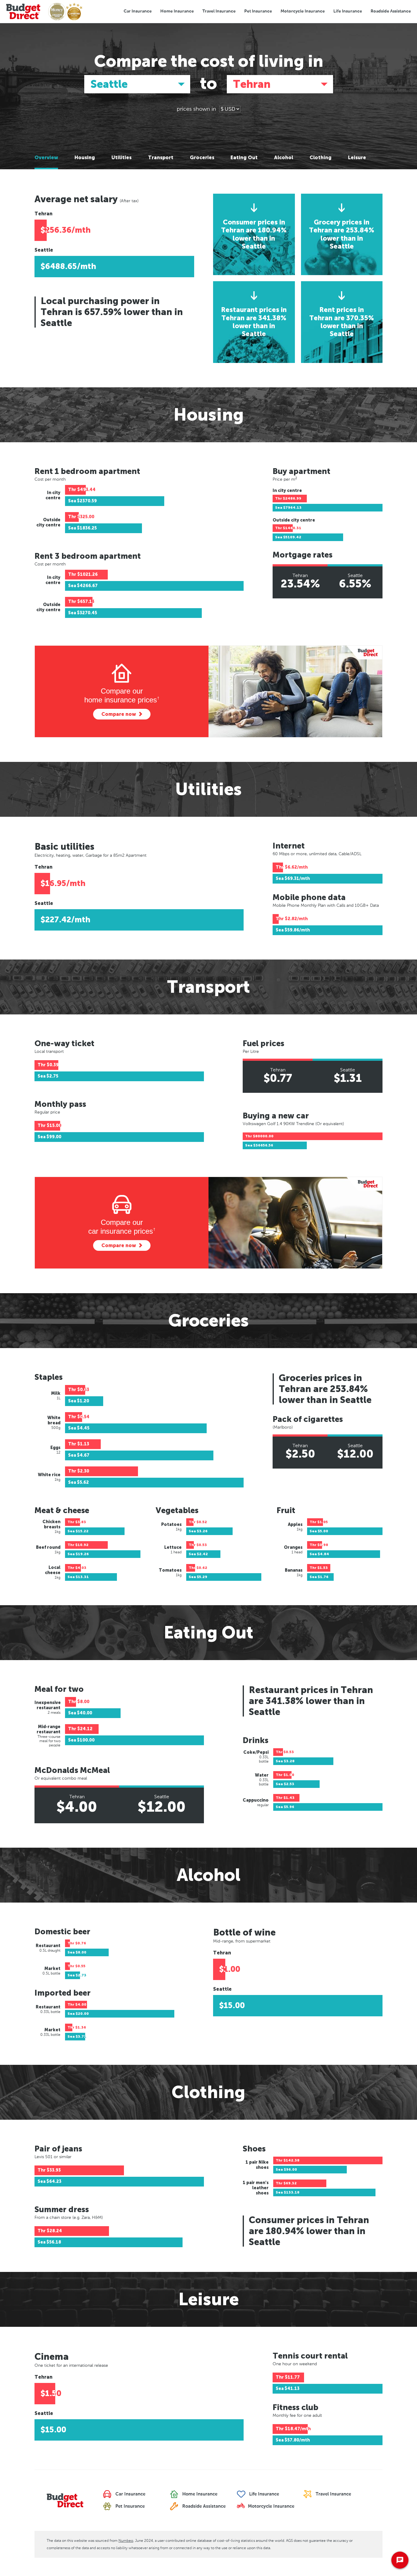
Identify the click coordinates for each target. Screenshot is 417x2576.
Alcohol (284, 158)
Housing (85, 158)
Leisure (357, 158)
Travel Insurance (219, 11)
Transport (161, 158)
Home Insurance (177, 11)
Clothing (321, 158)
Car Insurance (138, 11)
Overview (46, 158)
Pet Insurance (258, 11)
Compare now (119, 714)
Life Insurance (348, 11)
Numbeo (126, 2541)
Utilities (121, 158)
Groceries (202, 158)
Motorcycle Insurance (303, 11)
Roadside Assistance (391, 11)
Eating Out (244, 158)
